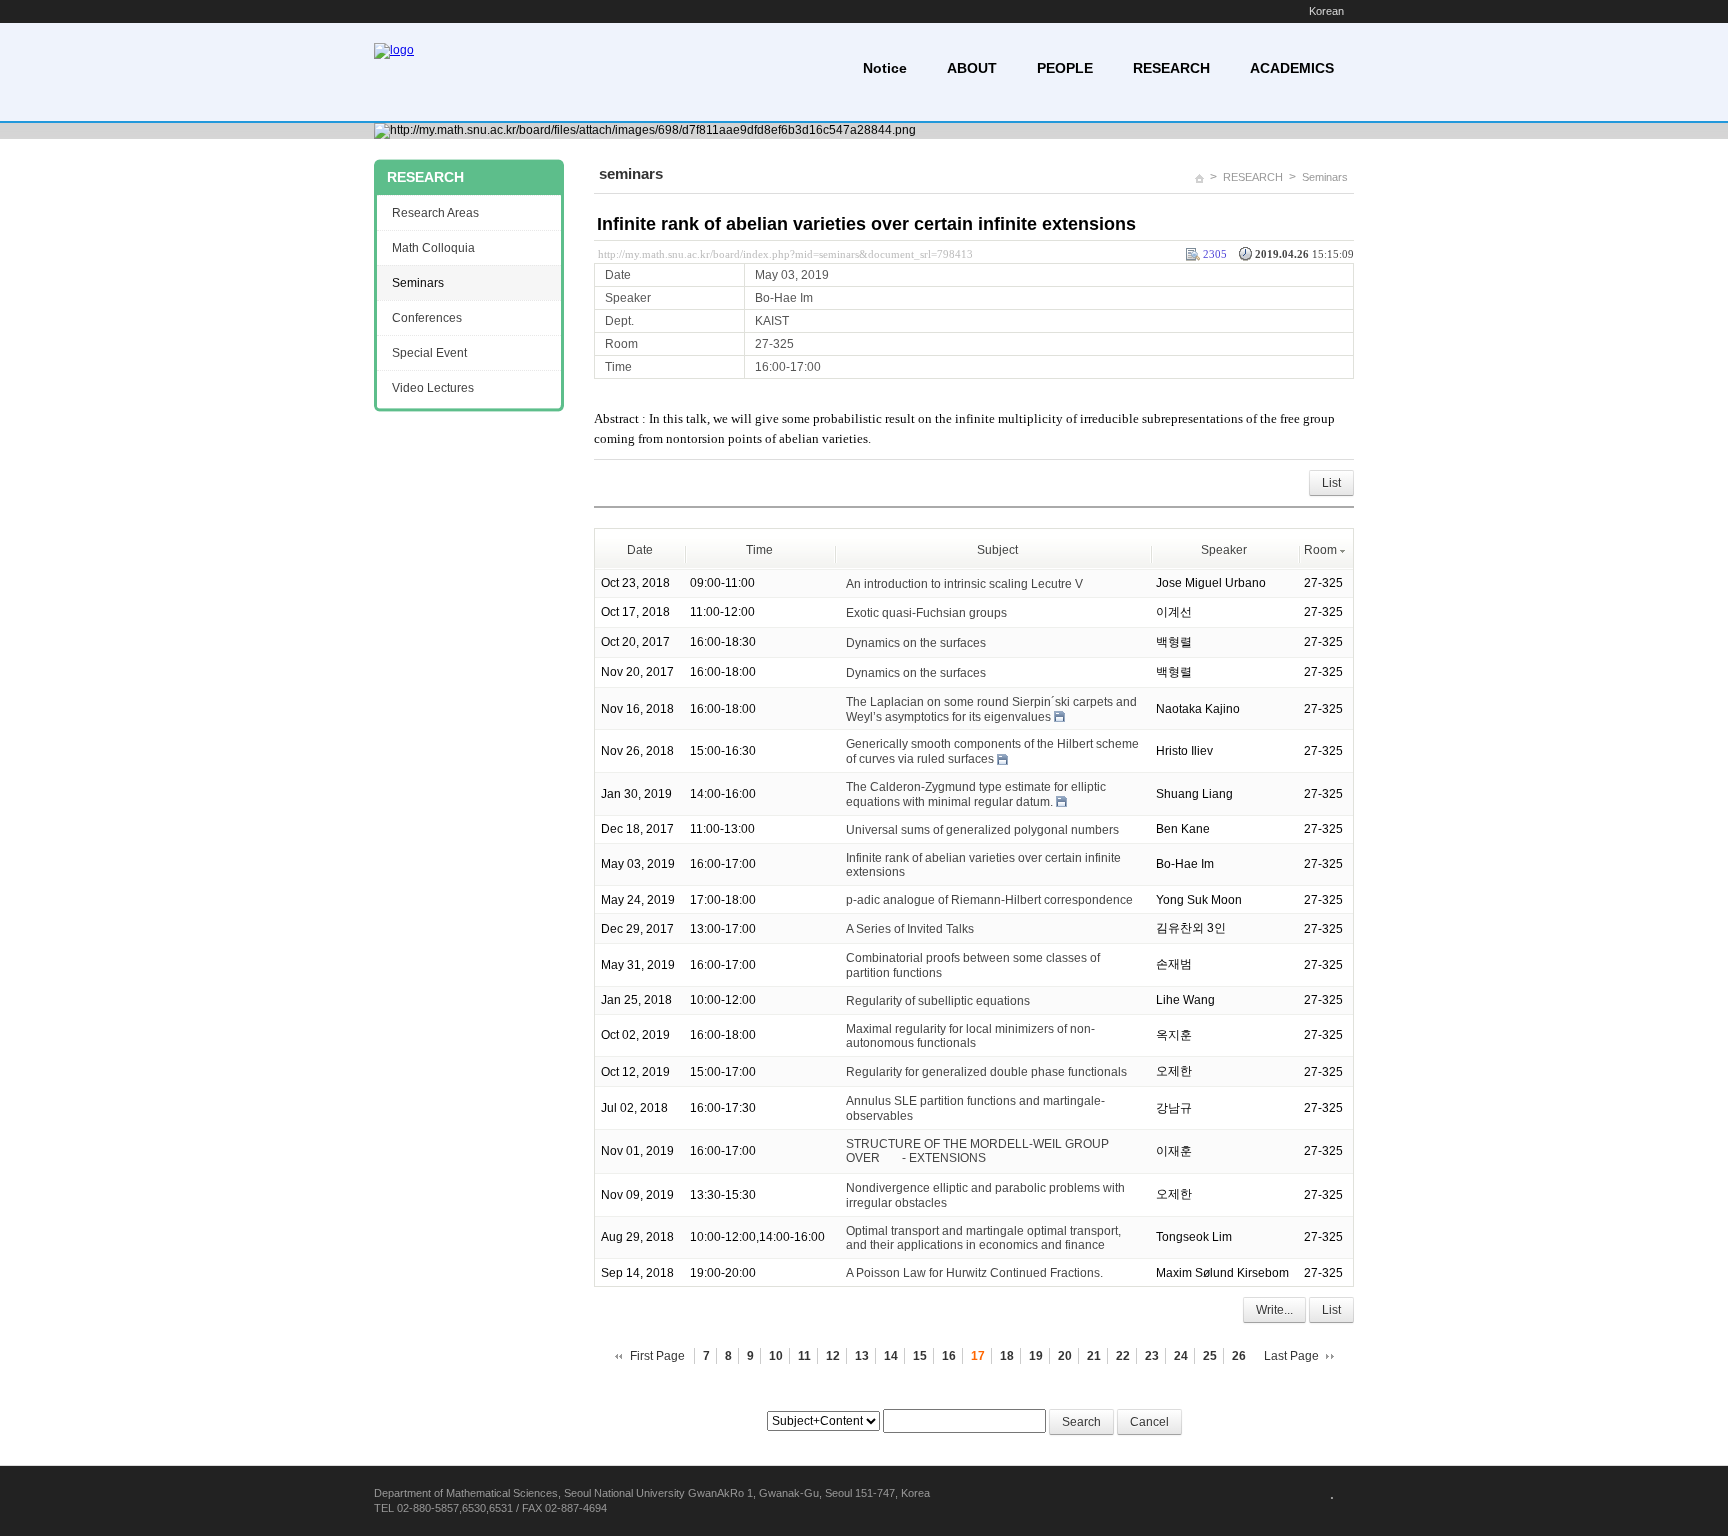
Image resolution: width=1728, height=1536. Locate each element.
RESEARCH (1171, 68)
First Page (657, 1356)
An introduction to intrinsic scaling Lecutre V (964, 584)
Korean (1326, 11)
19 (1036, 1356)
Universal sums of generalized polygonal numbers (982, 830)
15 (920, 1356)
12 (833, 1356)
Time (759, 550)
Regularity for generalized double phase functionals (986, 1072)
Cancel (1149, 1422)
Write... (1274, 1310)
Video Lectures (433, 388)
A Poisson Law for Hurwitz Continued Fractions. (974, 1273)
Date (640, 550)
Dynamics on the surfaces (916, 643)
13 (862, 1356)
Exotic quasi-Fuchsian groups (926, 613)
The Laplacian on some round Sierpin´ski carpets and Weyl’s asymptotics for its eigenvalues (991, 709)
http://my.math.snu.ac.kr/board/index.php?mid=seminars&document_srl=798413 (785, 254)
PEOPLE (1065, 68)
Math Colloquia (433, 248)
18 (1007, 1356)
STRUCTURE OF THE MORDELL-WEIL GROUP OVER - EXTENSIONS (977, 1151)
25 (1210, 1356)
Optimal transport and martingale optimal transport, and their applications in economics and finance (983, 1237)
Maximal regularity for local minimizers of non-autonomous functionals (970, 1035)
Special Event (429, 353)
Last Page (1291, 1356)
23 (1152, 1356)
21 (1094, 1356)
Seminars (1325, 177)
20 (1065, 1356)
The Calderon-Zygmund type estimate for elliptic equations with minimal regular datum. (976, 794)
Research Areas (435, 213)
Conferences (427, 318)
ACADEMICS (1292, 68)
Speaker (1224, 550)
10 (776, 1356)
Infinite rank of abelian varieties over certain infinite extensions (866, 224)
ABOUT (972, 68)
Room (1320, 550)
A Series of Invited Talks (910, 929)
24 (1181, 1356)
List (1331, 483)
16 (949, 1356)
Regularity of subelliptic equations (938, 1001)
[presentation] (891, 1158)
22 (1123, 1356)
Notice (885, 68)
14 (891, 1356)
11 (804, 1356)
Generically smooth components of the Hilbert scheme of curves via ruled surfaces (992, 751)
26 (1239, 1356)
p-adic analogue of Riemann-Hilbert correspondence (989, 900)
